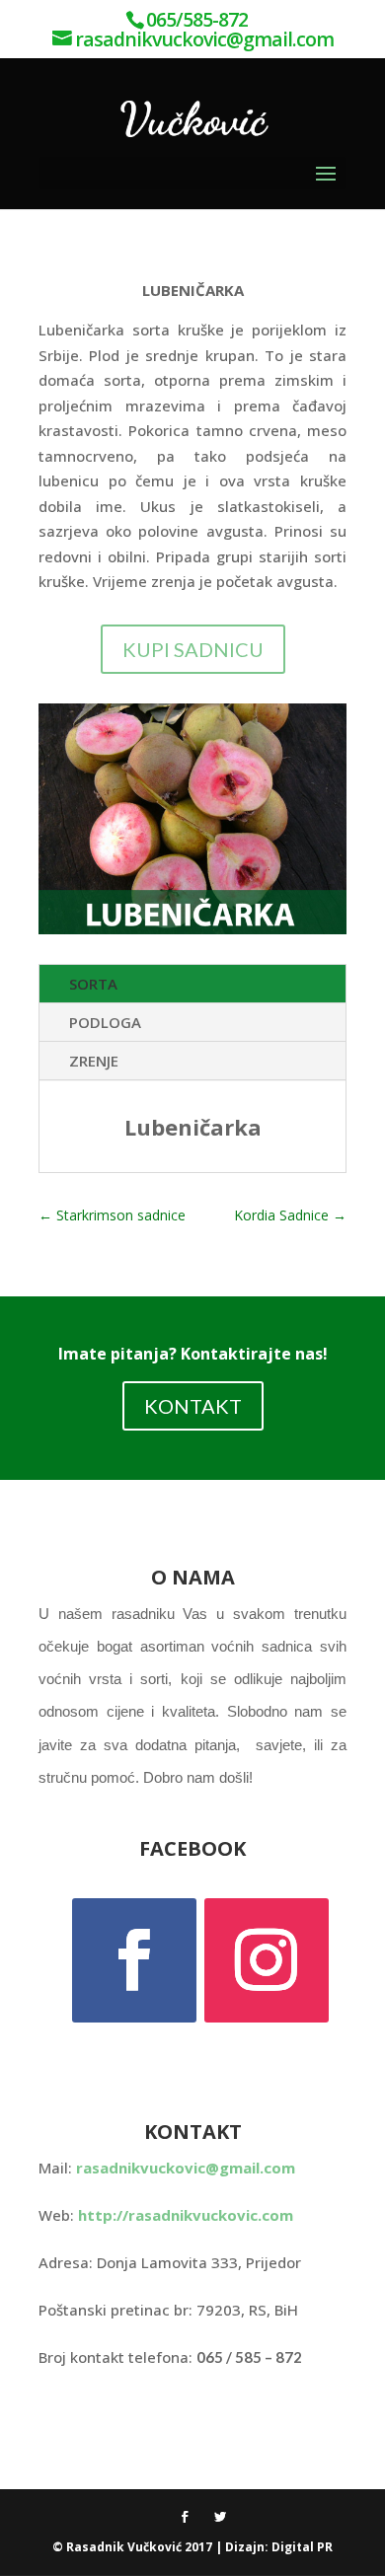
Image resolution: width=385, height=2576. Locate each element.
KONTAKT (193, 1406)
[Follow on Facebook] (134, 1960)
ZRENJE (94, 1061)
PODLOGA (105, 1022)
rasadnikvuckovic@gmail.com (186, 2168)
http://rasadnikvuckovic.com (186, 2215)
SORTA (93, 984)
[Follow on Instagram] (267, 1960)
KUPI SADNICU (193, 649)
